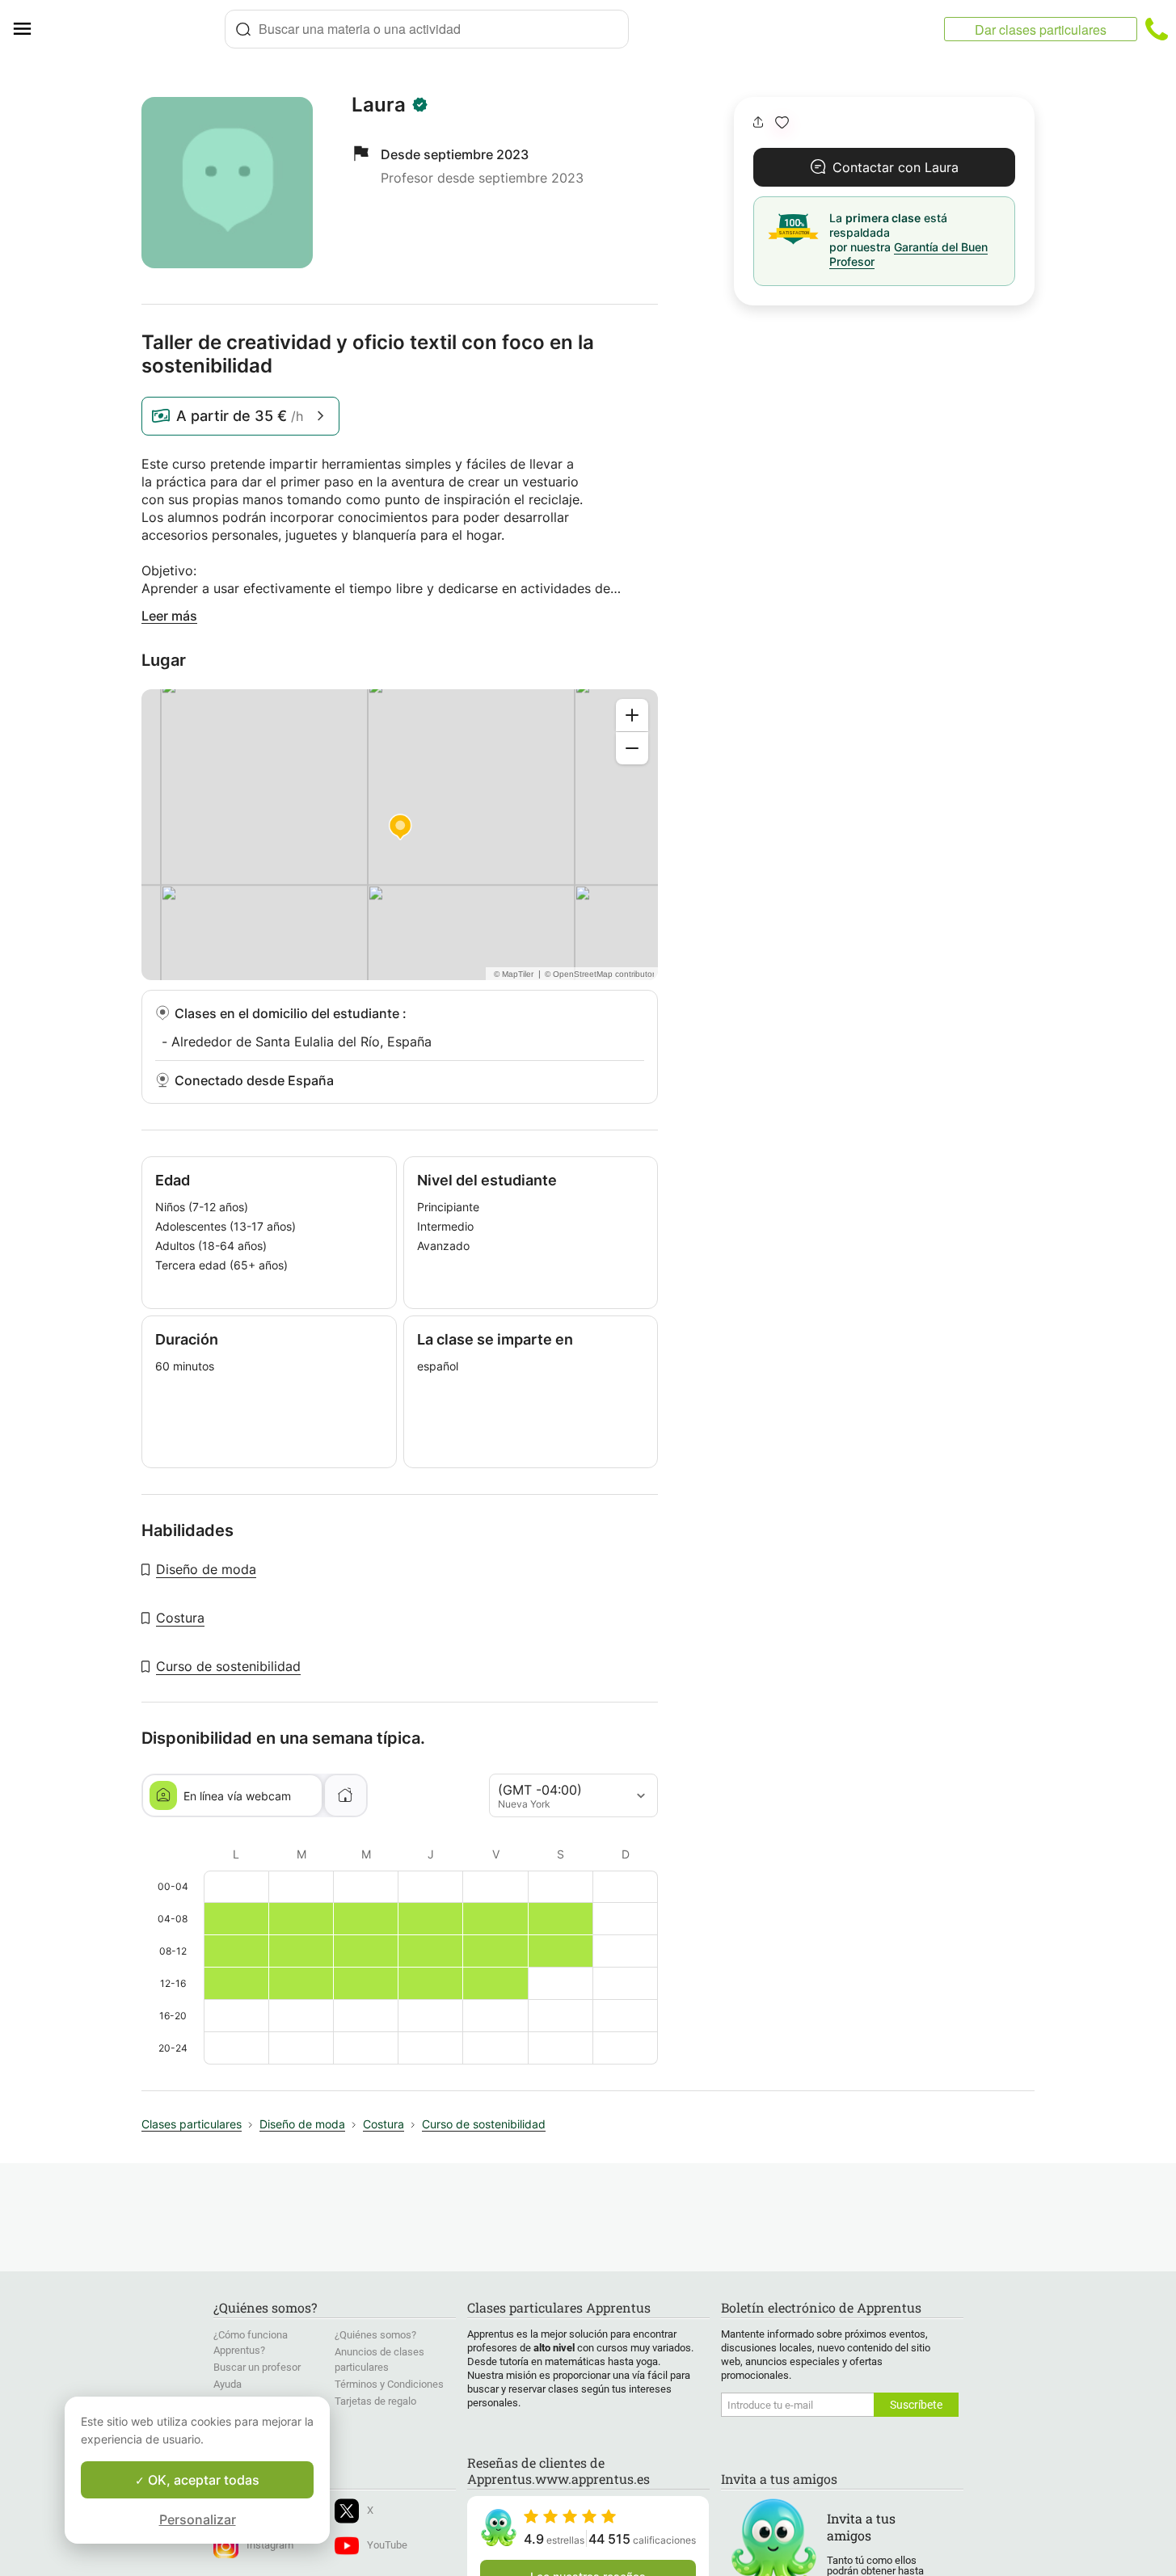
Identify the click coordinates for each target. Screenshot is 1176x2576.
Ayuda (228, 2384)
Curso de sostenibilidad (228, 1666)
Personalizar (198, 2519)
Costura (180, 1618)
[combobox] (427, 29)
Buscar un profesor (257, 2367)
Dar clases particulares (1041, 29)
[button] (782, 122)
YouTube (387, 2545)
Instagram (270, 2545)
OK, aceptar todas (202, 2480)
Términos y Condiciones (389, 2384)
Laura (379, 105)
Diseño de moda (206, 1569)
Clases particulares (192, 2124)
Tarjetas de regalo (375, 2401)
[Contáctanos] (1157, 29)
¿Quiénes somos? (375, 2335)
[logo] (134, 29)
